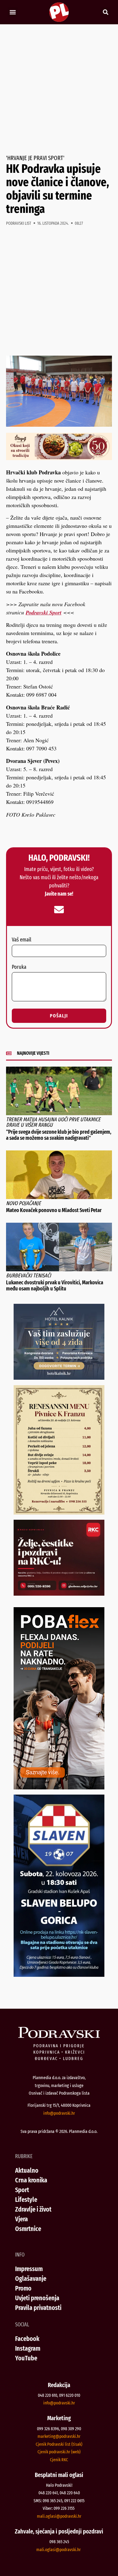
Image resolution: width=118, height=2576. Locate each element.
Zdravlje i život (33, 2209)
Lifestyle (26, 2200)
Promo (23, 2288)
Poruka (19, 967)
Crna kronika (31, 2180)
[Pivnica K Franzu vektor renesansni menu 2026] (59, 1512)
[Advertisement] (59, 90)
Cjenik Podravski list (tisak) (59, 2444)
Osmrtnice (28, 2229)
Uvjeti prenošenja (37, 2298)
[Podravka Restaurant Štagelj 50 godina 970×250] (59, 458)
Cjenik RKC (59, 2460)
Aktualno (27, 2170)
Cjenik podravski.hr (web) (59, 2452)
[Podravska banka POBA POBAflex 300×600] (59, 1787)
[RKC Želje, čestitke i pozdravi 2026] (59, 1594)
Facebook (27, 2339)
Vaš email (21, 940)
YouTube (26, 2358)
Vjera (21, 2219)
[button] (13, 12)
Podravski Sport (44, 612)
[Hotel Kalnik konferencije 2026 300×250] (59, 1378)
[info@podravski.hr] (59, 910)
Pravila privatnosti (38, 2308)
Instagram (28, 2348)
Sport (22, 2190)
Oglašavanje (31, 2279)
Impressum (29, 2269)
